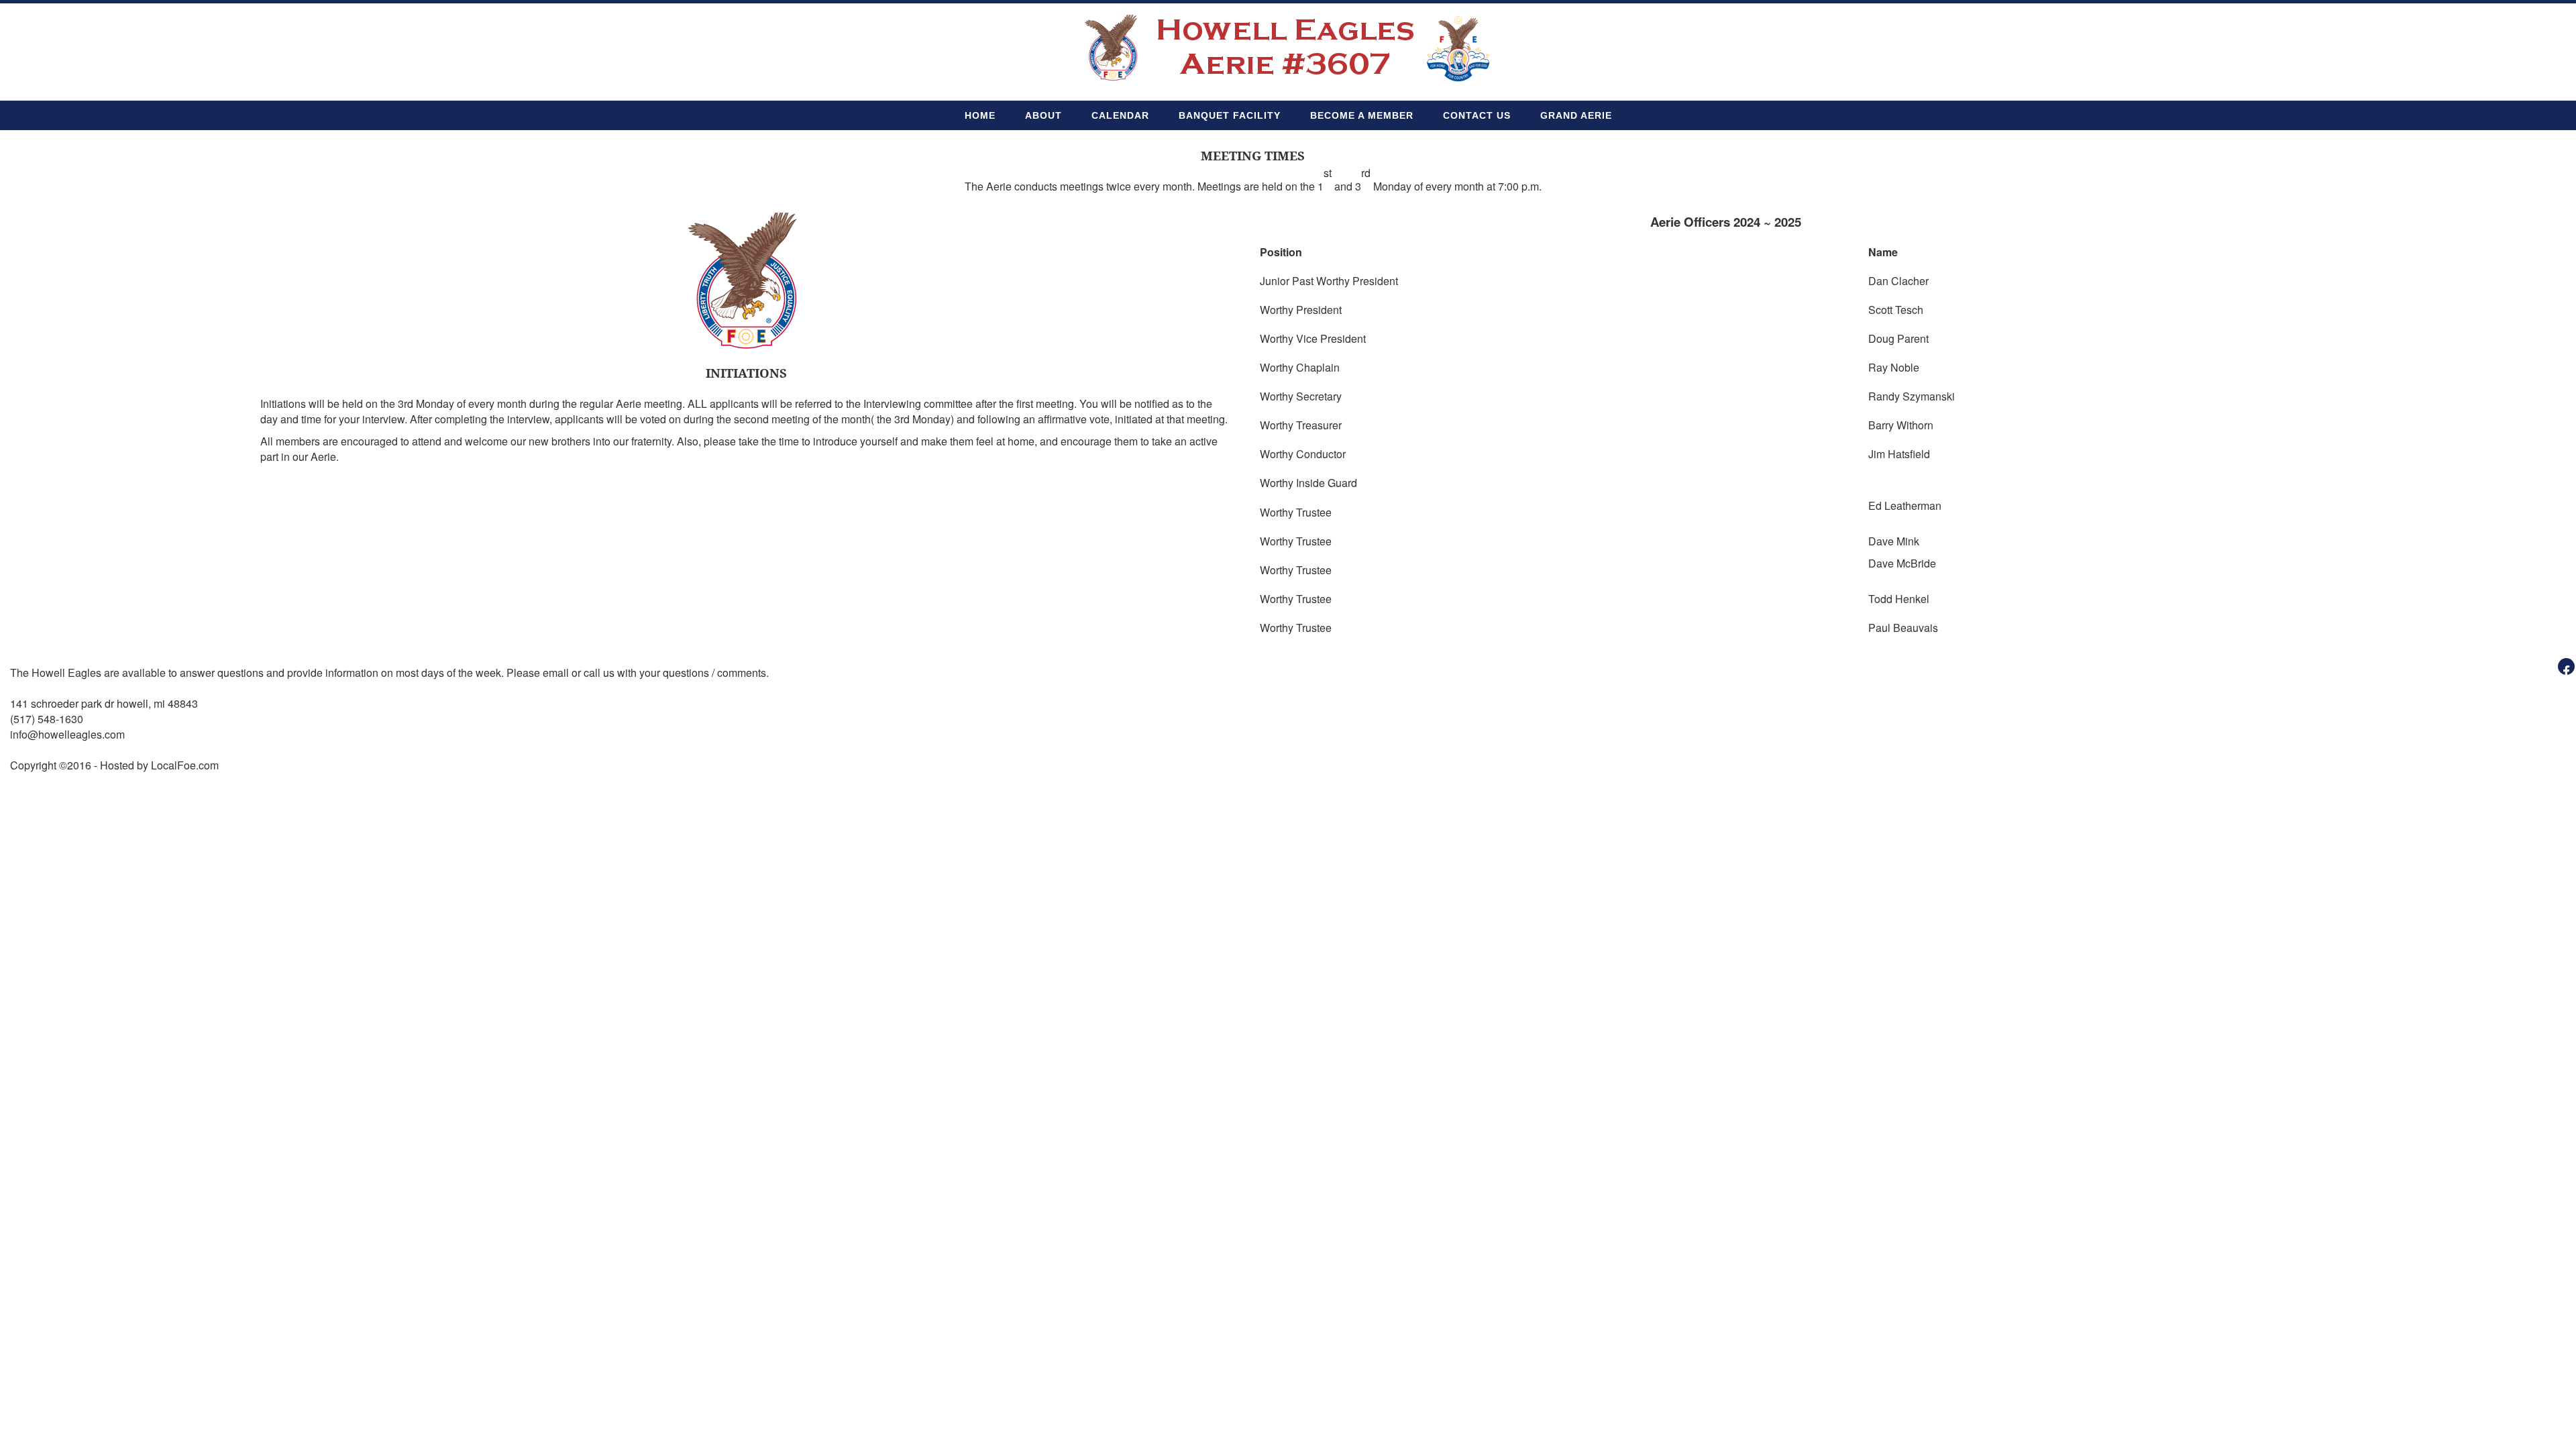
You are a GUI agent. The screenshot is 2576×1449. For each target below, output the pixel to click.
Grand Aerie (1576, 115)
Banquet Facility (1230, 115)
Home (980, 115)
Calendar (1120, 115)
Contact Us (1477, 115)
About (1043, 115)
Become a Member (1362, 115)
